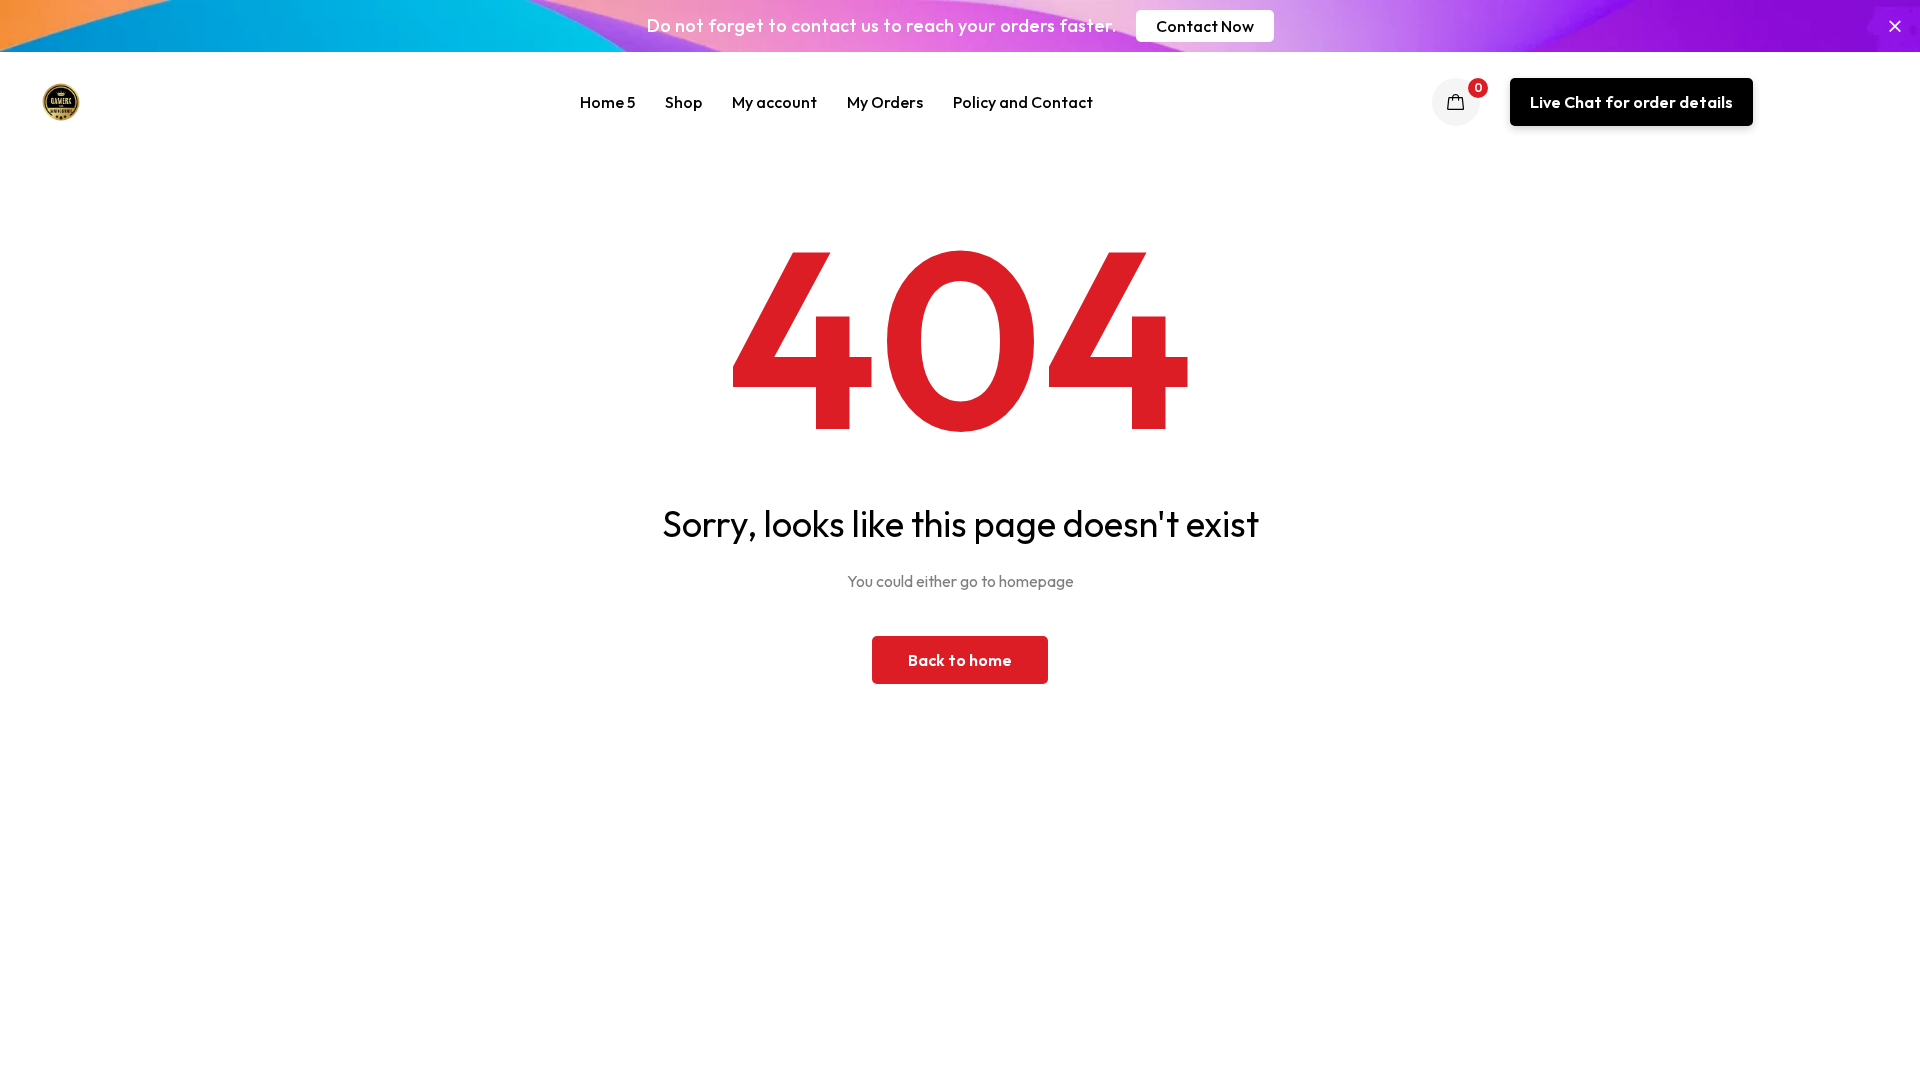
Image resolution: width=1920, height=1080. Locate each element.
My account (774, 102)
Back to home (960, 660)
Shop (683, 102)
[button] (1205, 26)
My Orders (885, 102)
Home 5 (607, 102)
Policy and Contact (1023, 102)
